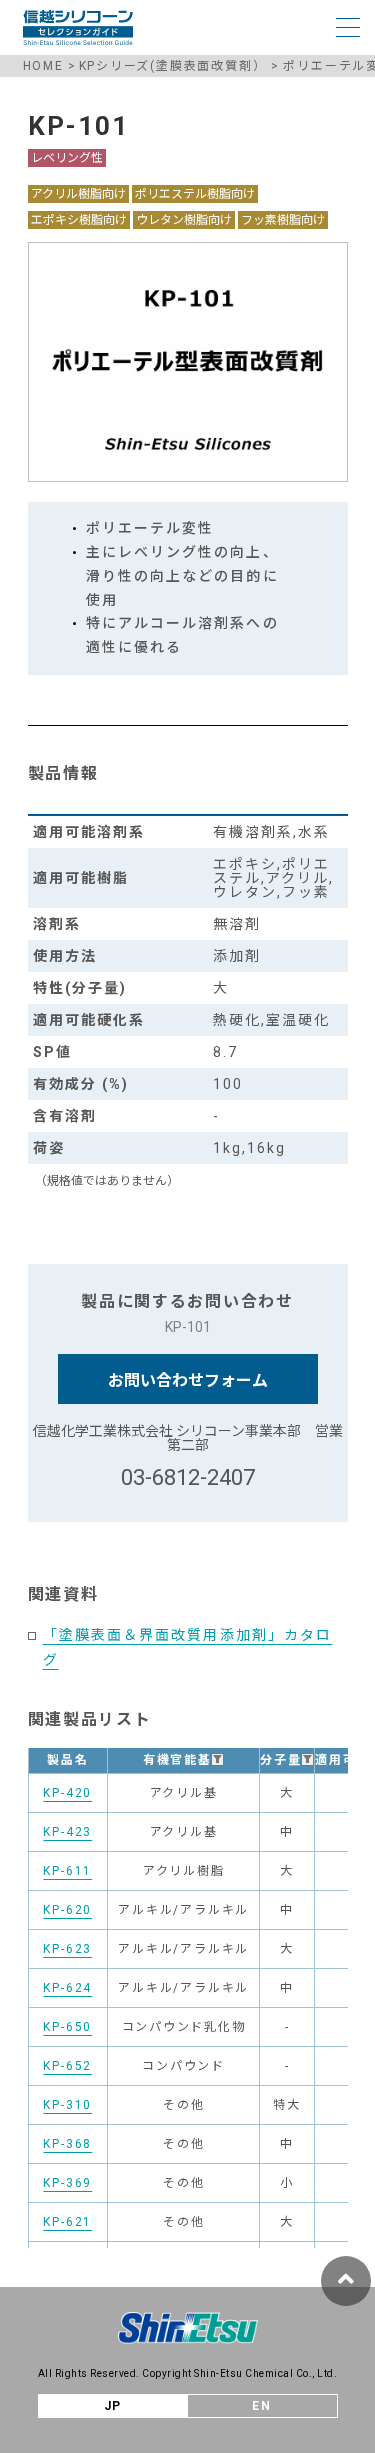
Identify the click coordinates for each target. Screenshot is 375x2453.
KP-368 (67, 2144)
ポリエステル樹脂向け (195, 194)
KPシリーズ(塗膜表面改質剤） (173, 66)
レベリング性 (67, 158)
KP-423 (67, 1832)
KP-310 (67, 2105)
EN (262, 2406)
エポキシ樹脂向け (79, 220)
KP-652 (67, 2066)
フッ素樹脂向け (283, 220)
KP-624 (67, 1988)
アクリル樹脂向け (78, 194)
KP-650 (67, 2027)
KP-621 (67, 2222)
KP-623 (67, 1949)
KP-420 (67, 1793)
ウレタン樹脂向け (184, 220)
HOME (43, 66)
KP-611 (67, 1871)
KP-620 (67, 1910)
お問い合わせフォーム (188, 1380)
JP (113, 2406)
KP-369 (67, 2183)
